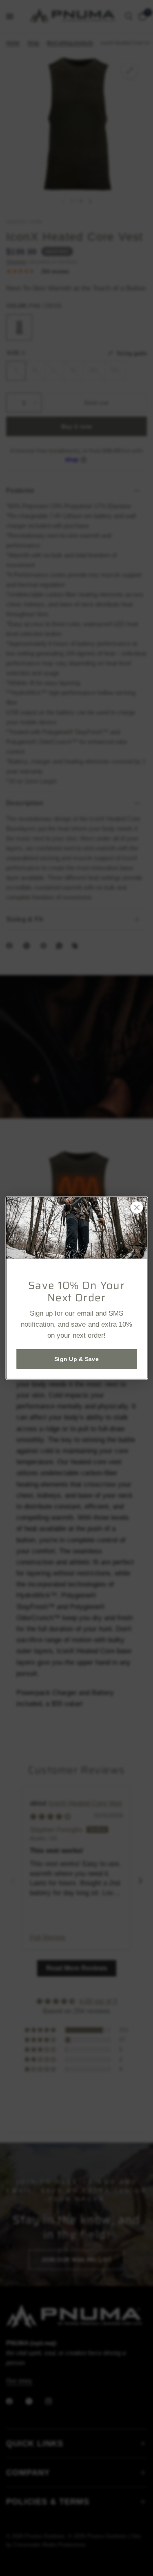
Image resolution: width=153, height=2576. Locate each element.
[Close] (137, 1207)
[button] (76, 1359)
